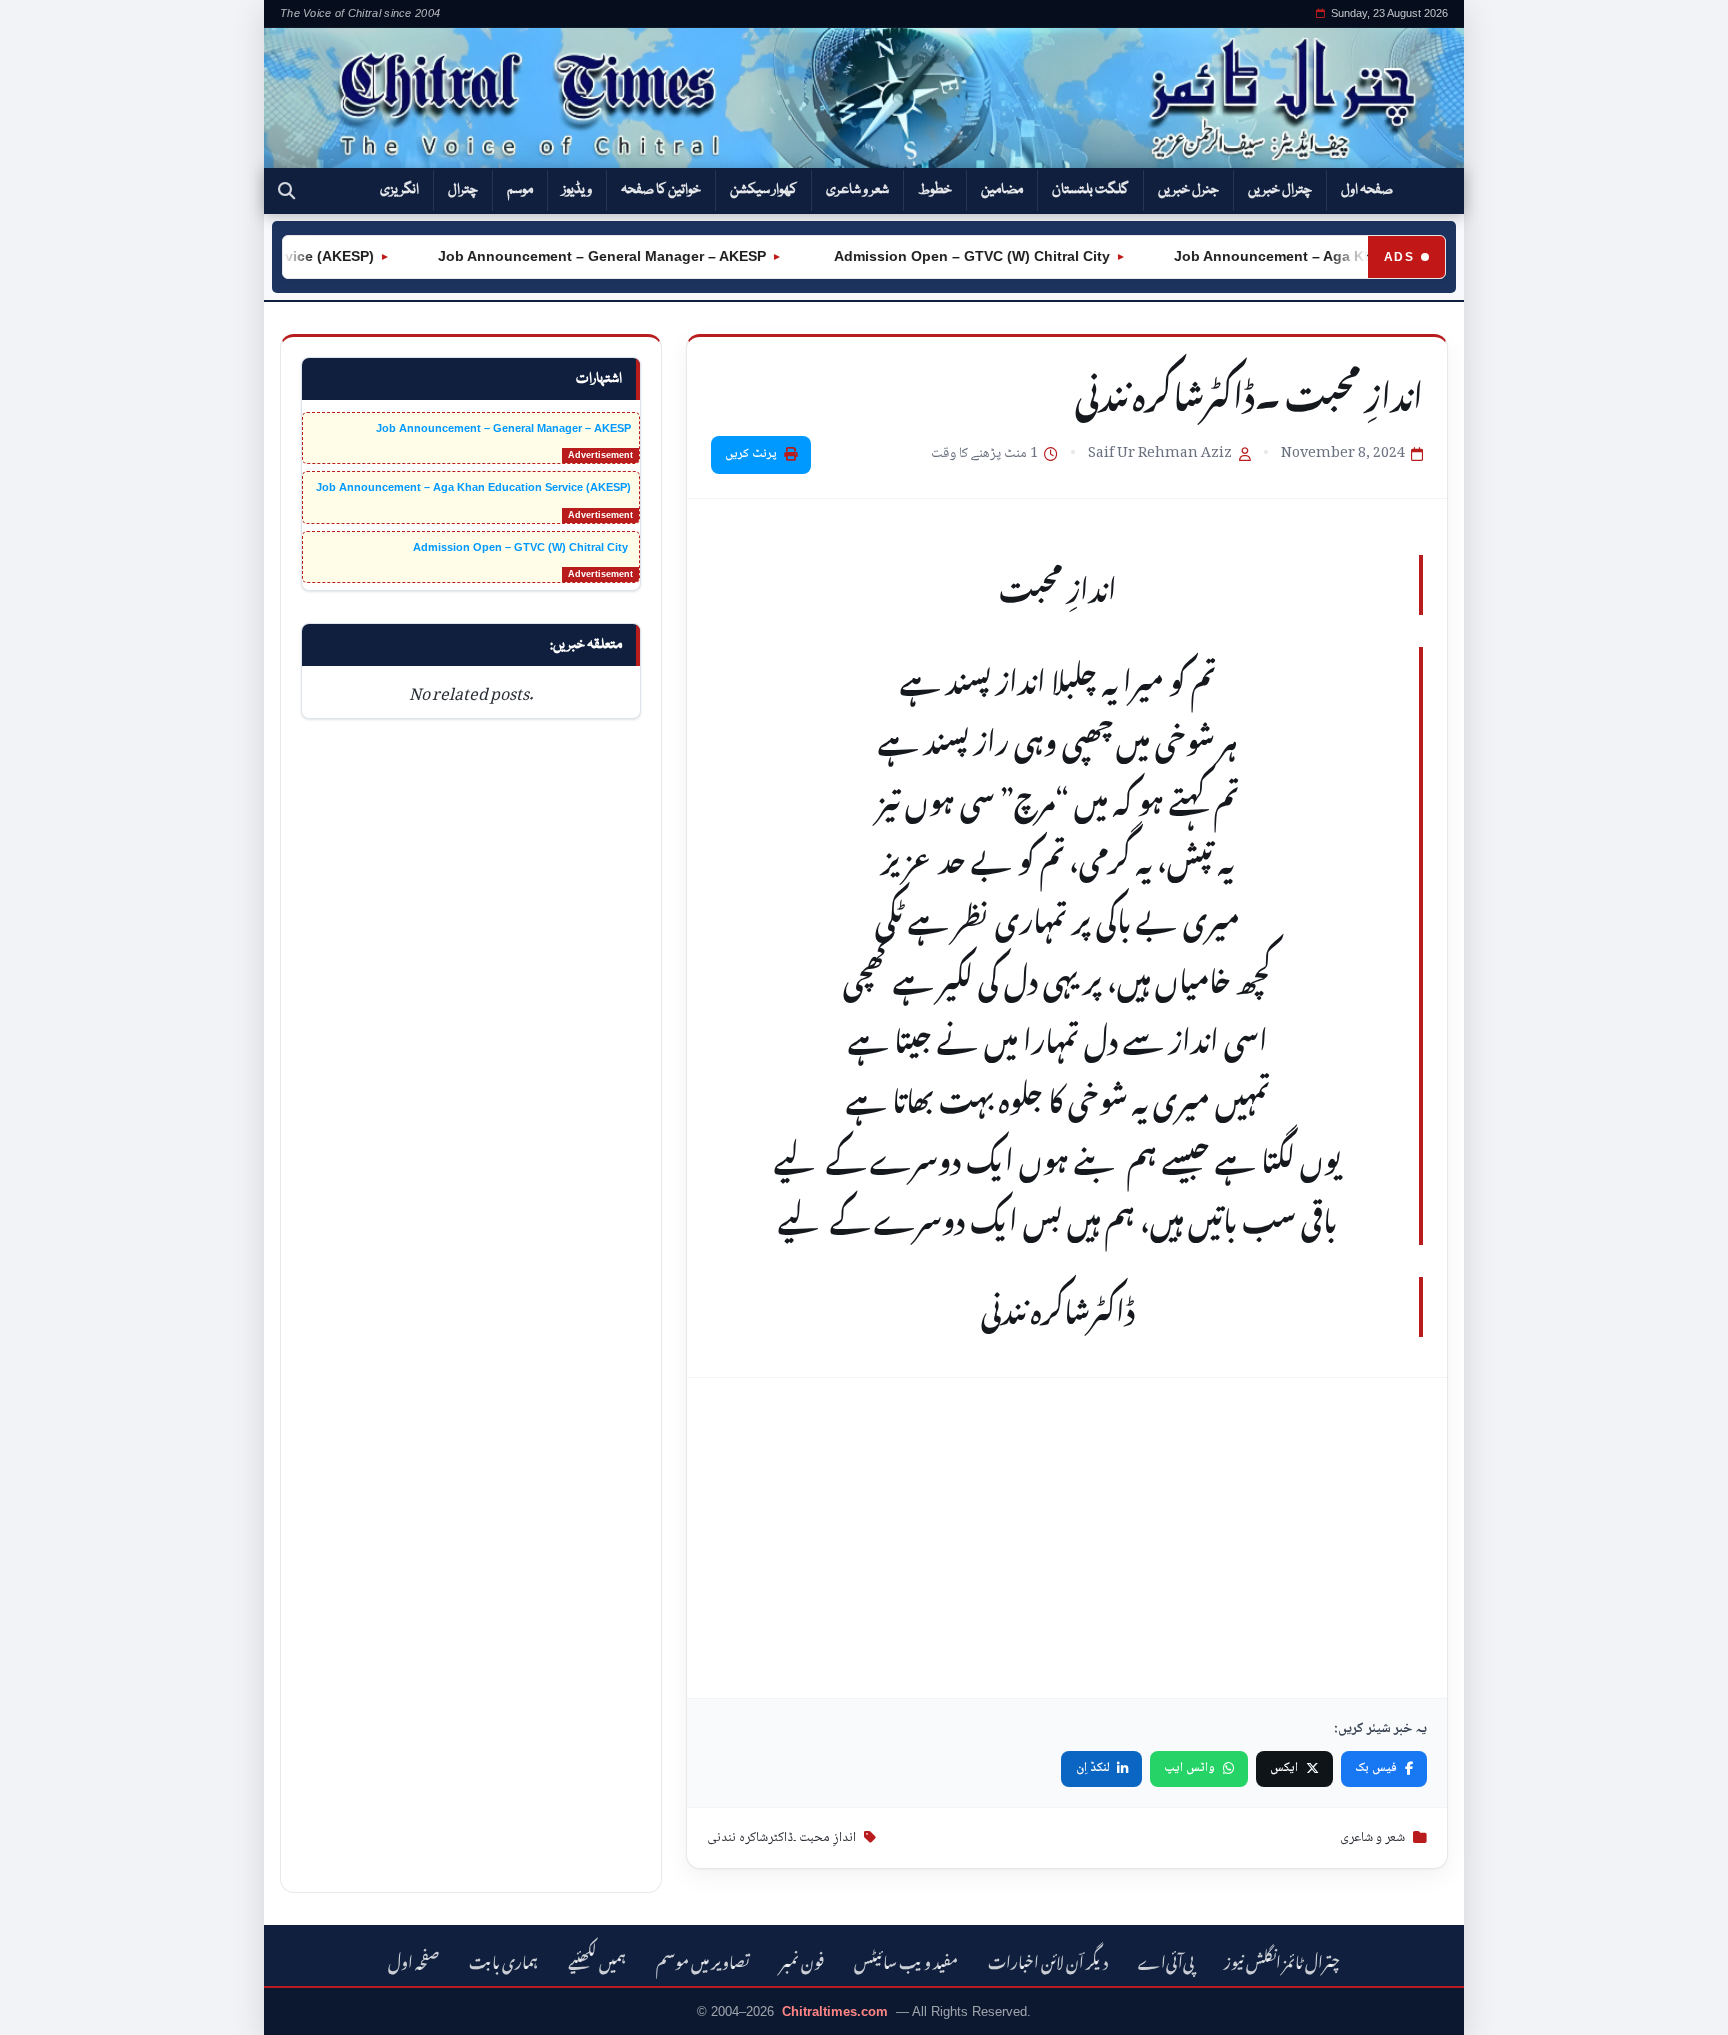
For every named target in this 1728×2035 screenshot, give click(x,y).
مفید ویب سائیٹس (906, 1959)
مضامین (1002, 190)
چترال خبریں (1280, 190)
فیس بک (1376, 1768)
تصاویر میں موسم (703, 1959)
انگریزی (399, 190)
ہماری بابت (503, 1959)
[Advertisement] (1067, 1538)
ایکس (1284, 1768)
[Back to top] (45, 2006)
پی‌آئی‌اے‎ (1166, 1959)
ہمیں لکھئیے (597, 1959)
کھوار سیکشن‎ (763, 190)
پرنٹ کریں (751, 454)
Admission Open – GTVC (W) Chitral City (945, 256)
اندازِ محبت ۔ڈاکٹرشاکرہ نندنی (781, 1838)
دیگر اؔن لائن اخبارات (1048, 1959)
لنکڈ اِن (1093, 1768)
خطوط (935, 190)
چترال (463, 190)
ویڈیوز (577, 190)
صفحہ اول (1367, 190)
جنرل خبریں (1188, 190)
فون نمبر (802, 1959)
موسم (520, 190)
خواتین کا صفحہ (661, 190)
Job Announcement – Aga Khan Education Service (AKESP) (1351, 256)
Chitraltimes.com (835, 2011)
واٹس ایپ (1189, 1768)
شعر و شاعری (857, 190)
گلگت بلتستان (1090, 190)
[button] (286, 191)
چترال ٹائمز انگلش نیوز (1282, 1959)
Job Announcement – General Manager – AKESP (577, 256)
